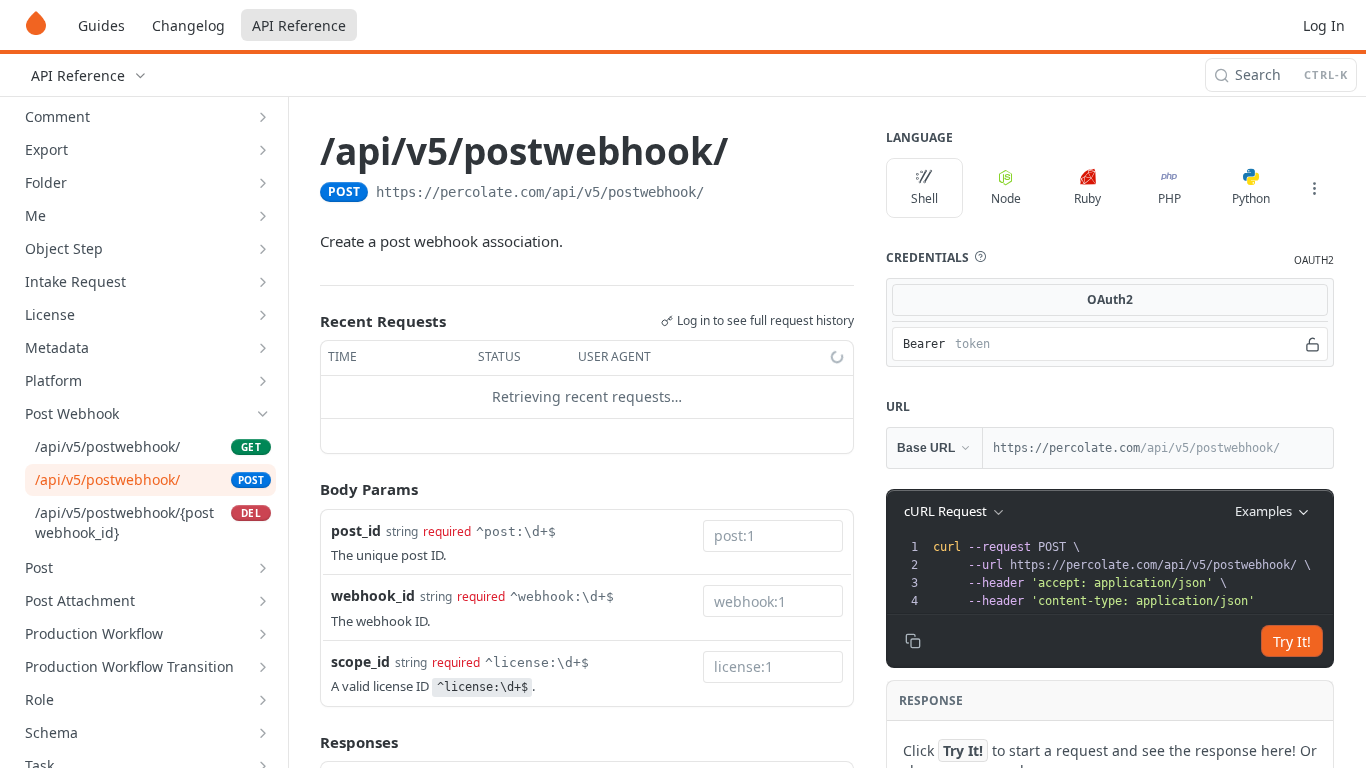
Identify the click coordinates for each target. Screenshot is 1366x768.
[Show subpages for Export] (263, 150)
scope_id (360, 661)
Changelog (188, 25)
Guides (101, 25)
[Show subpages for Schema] (263, 733)
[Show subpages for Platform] (263, 381)
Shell (924, 198)
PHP (1169, 198)
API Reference (299, 25)
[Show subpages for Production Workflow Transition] (263, 667)
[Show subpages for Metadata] (263, 348)
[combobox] (773, 536)
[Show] (1312, 344)
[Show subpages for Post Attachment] (263, 601)
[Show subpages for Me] (263, 216)
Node (1006, 198)
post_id (356, 530)
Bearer (924, 344)
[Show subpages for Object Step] (263, 249)
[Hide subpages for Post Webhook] (263, 414)
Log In (1324, 25)
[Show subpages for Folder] (263, 183)
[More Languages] (1314, 188)
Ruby (1087, 198)
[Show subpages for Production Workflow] (263, 634)
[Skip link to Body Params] (306, 489)
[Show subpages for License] (263, 315)
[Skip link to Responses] (306, 742)
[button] (980, 257)
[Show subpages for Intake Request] (263, 282)
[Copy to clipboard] (724, 194)
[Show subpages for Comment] (263, 117)
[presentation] (1131, 574)
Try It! (1292, 641)
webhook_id (373, 595)
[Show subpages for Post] (263, 568)
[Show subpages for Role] (263, 700)
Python (1251, 198)
